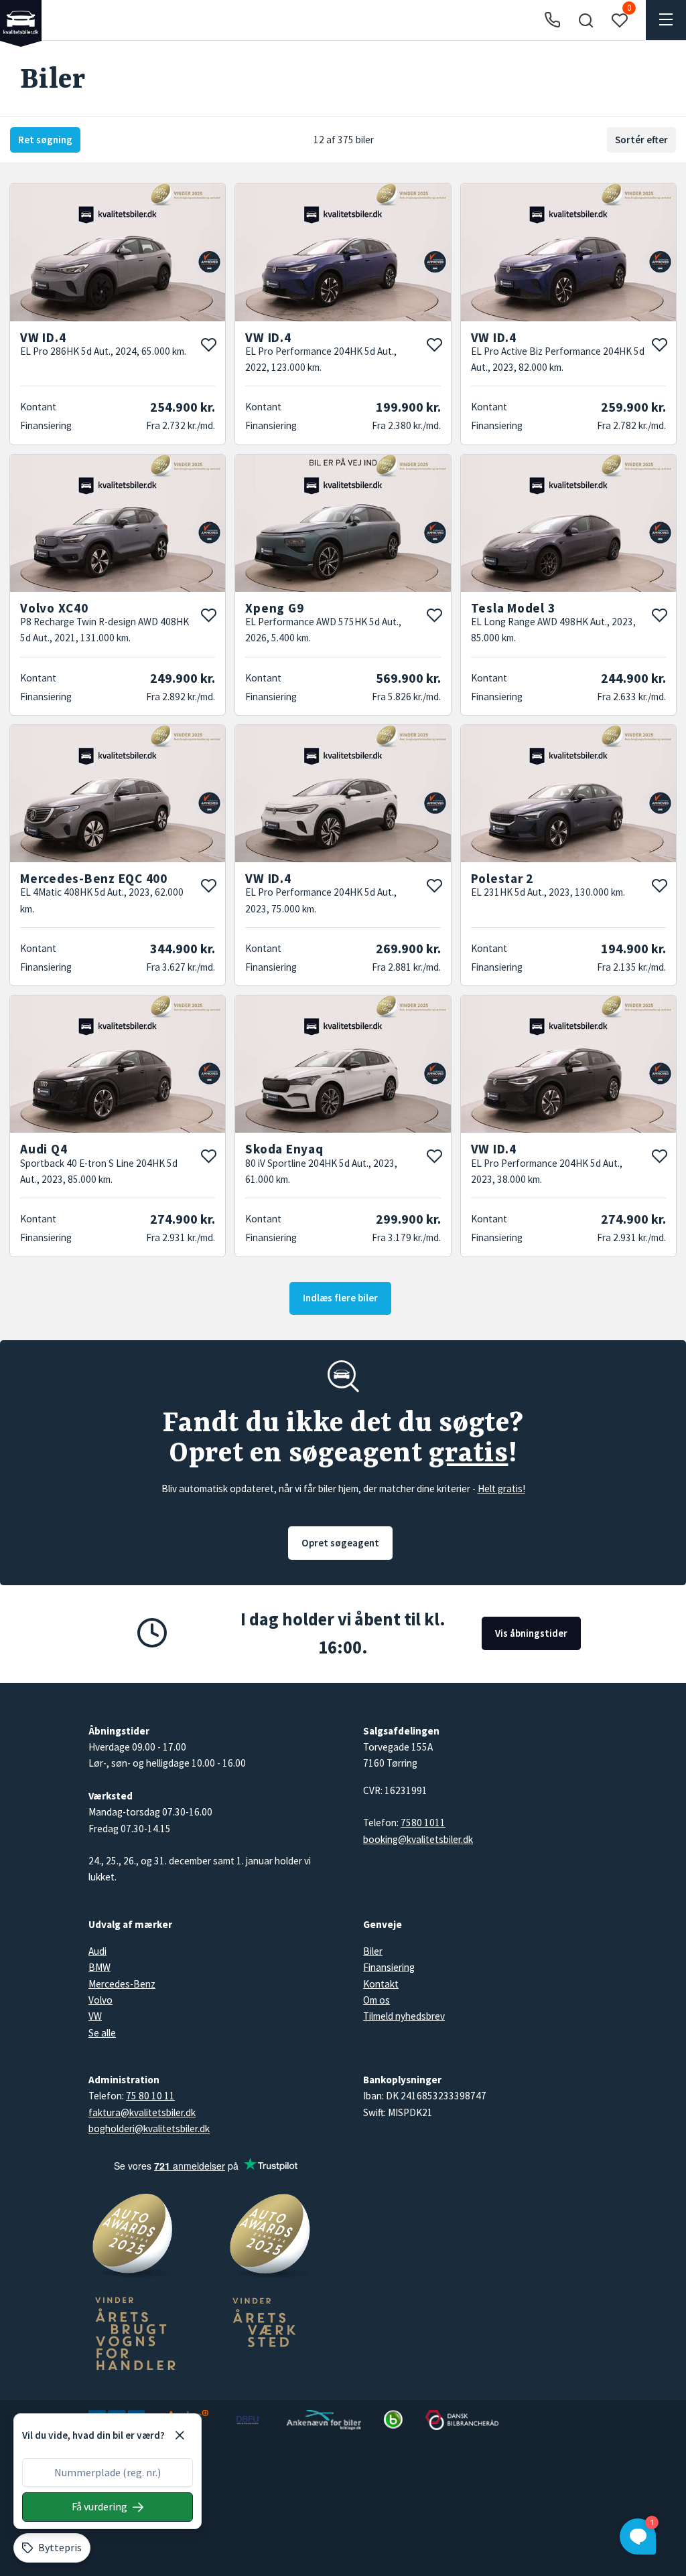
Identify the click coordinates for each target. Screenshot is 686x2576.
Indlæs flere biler (340, 1298)
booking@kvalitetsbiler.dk (418, 1839)
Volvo (100, 2000)
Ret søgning (45, 140)
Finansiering (389, 1967)
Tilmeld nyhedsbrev (404, 2016)
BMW (99, 1967)
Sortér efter (641, 140)
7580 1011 (423, 1823)
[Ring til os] (552, 20)
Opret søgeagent (340, 1543)
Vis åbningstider (531, 1633)
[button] (586, 20)
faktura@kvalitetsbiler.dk (142, 2112)
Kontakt (381, 1984)
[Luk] (180, 2435)
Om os (376, 2000)
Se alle (102, 2033)
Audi (97, 1951)
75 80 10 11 (150, 2096)
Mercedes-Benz (122, 1984)
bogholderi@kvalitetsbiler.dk (149, 2128)
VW (95, 2016)
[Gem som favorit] (208, 345)
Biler (373, 1951)
